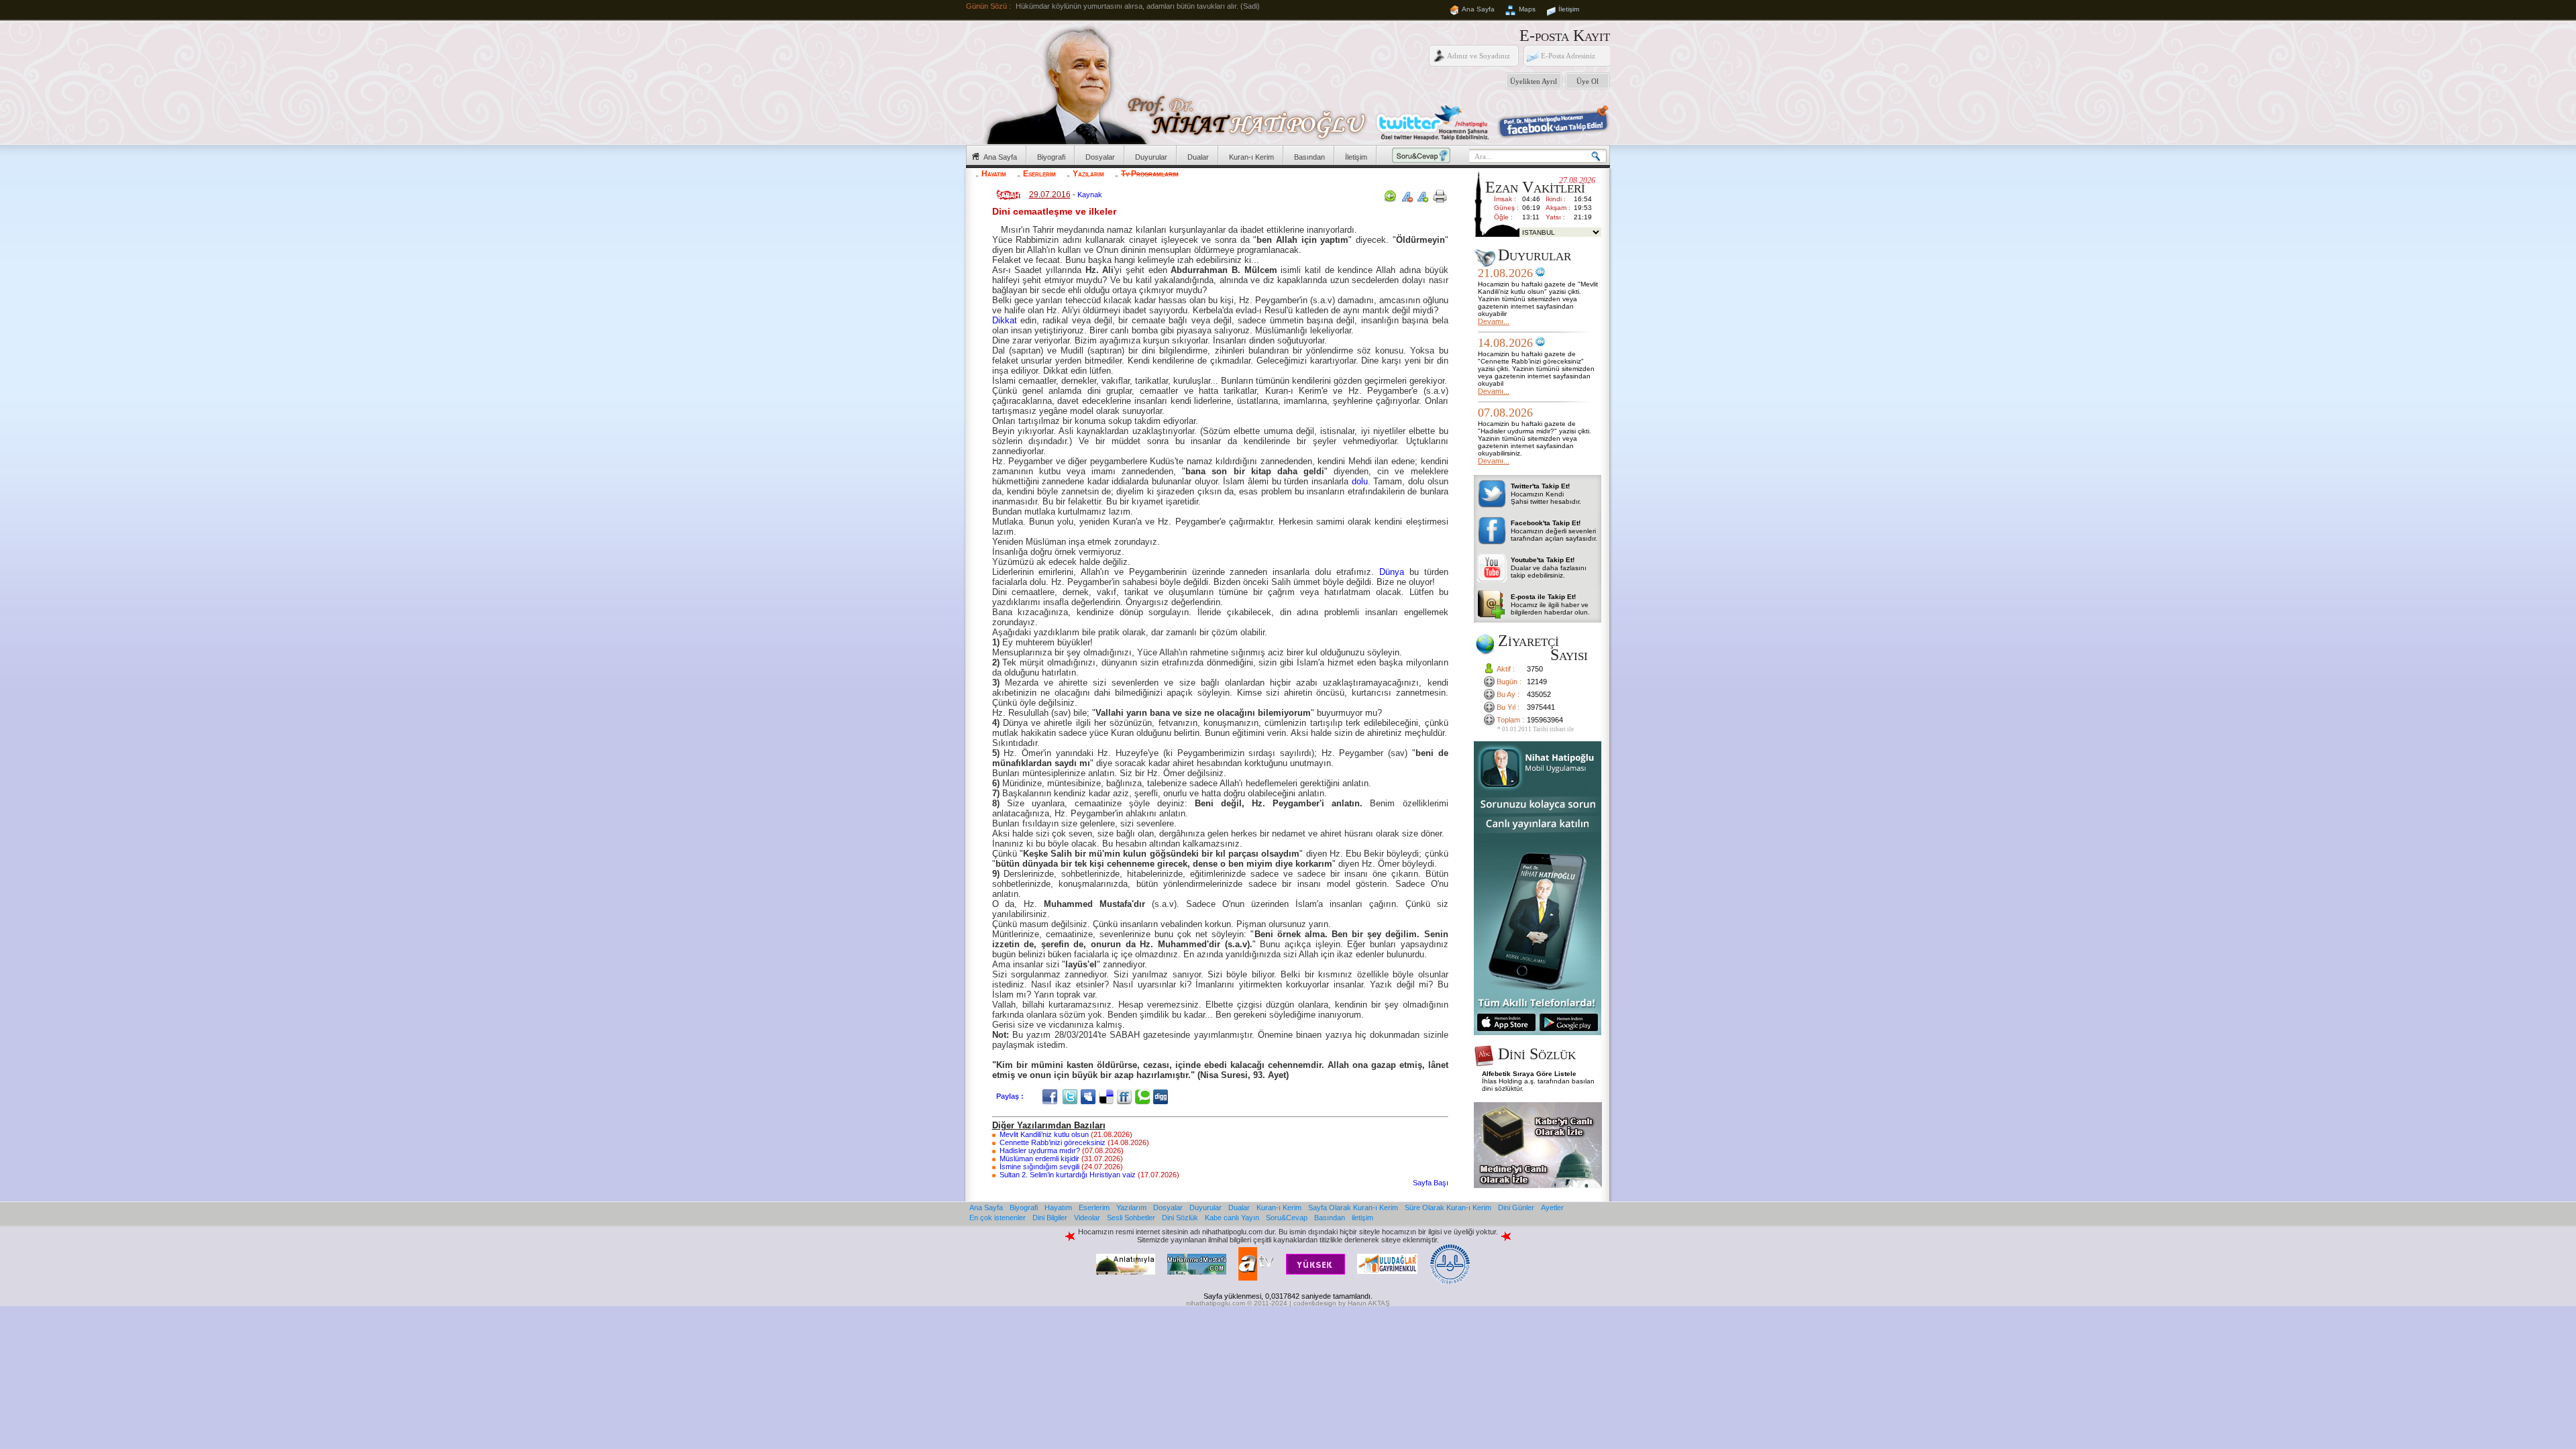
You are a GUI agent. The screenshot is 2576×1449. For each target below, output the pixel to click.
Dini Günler (1516, 1207)
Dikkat (1005, 320)
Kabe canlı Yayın (1232, 1218)
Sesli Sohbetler (1131, 1218)
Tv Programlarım (1150, 174)
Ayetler (1552, 1207)
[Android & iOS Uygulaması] (1538, 1032)
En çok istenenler (998, 1218)
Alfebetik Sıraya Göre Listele (1529, 1074)
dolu (1360, 481)
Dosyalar (1100, 157)
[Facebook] (1052, 1096)
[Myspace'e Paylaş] (1090, 1096)
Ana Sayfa (1478, 9)
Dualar (1198, 157)
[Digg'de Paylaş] (1162, 1096)
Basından (1309, 157)
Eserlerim (1039, 174)
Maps (1527, 9)
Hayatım (994, 174)
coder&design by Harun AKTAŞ (1342, 1303)
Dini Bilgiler (1050, 1218)
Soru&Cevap (1287, 1218)
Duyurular (1151, 157)
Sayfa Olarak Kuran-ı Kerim (1353, 1207)
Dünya (1392, 572)
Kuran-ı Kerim (1251, 157)
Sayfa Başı (1431, 1183)
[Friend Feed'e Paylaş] (1126, 1096)
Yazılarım (1088, 174)
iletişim (1362, 1218)
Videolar (1087, 1218)
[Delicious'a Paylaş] (1108, 1096)
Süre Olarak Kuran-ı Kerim (1448, 1207)
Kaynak (1090, 195)
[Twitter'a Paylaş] (1072, 1096)
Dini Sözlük (1180, 1218)
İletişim (1569, 9)
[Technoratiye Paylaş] (1144, 1096)
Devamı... (1494, 321)
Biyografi (1051, 157)
